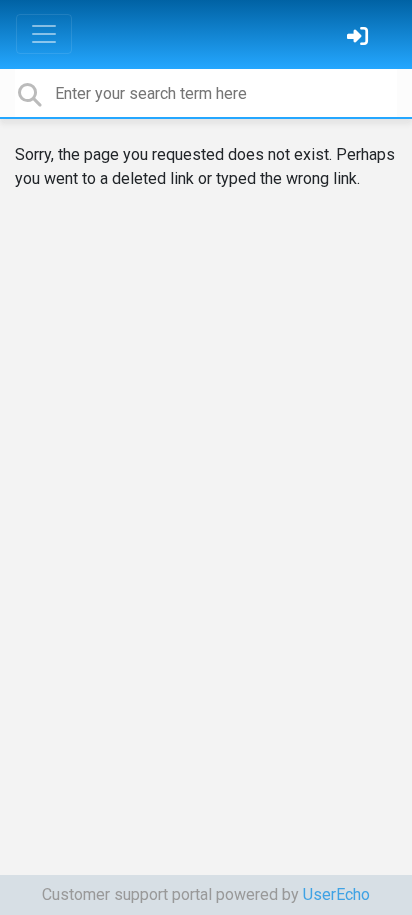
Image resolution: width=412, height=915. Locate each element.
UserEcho (336, 894)
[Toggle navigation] (44, 34)
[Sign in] (360, 38)
